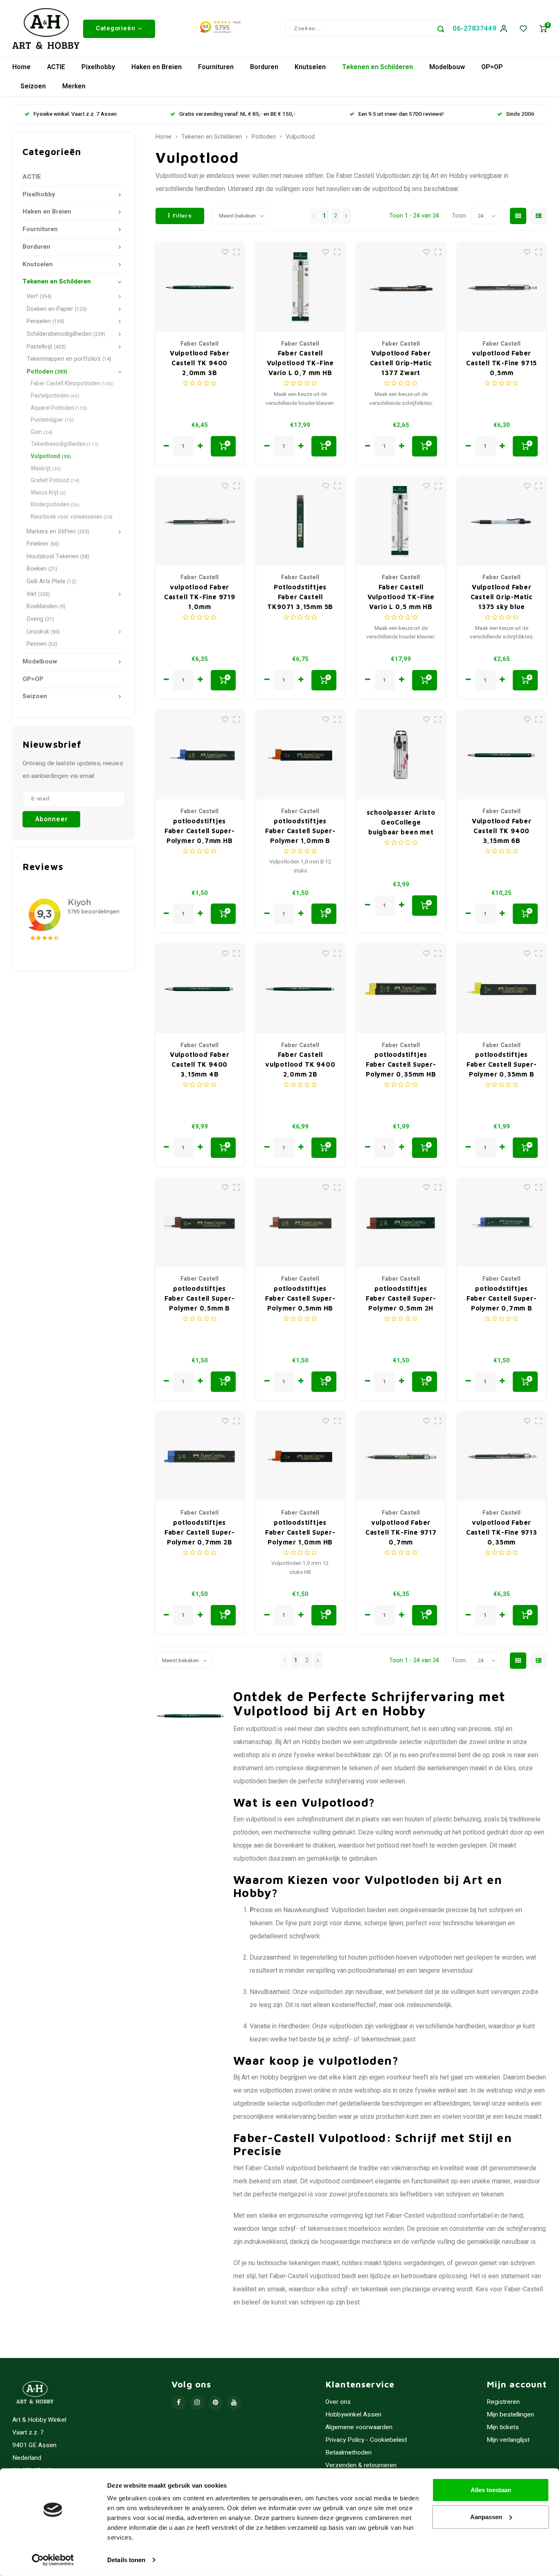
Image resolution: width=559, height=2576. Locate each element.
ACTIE (56, 67)
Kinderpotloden (55, 505)
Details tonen (126, 2560)
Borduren (264, 67)
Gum (42, 432)
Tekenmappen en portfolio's (69, 359)
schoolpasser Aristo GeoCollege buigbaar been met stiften (401, 823)
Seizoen (33, 86)
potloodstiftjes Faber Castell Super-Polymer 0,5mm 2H (401, 1298)
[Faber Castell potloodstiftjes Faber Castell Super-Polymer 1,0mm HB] (301, 1457)
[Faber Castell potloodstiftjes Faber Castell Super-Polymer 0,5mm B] (200, 1223)
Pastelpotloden (55, 396)
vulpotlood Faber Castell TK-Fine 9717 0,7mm (401, 1532)
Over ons (338, 2402)
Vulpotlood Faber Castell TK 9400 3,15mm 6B (502, 831)
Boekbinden (46, 606)
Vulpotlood (51, 456)
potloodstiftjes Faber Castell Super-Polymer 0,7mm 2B (200, 1532)
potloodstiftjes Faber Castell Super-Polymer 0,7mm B (502, 1298)
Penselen (45, 321)
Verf (39, 296)
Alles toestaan (491, 2490)
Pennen (42, 644)
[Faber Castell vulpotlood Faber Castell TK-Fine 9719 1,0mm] (200, 521)
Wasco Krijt (48, 493)
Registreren (503, 2402)
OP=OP (492, 67)
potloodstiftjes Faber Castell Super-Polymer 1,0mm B (300, 831)
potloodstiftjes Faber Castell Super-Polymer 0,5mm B (200, 1298)
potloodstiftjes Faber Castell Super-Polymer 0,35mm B (502, 1064)
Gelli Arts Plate (51, 581)
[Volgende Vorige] (346, 216)
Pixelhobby (98, 67)
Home (21, 67)
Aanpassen (486, 2516)
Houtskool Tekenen (58, 556)
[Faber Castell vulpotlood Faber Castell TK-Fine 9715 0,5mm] (502, 287)
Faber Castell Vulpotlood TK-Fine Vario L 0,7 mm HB (300, 363)
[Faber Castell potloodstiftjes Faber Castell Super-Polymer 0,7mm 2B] (200, 1457)
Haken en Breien (157, 67)
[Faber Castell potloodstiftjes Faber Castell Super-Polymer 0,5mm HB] (301, 1223)
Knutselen (310, 67)
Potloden (47, 372)
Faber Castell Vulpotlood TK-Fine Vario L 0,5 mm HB (401, 597)
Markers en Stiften (58, 532)
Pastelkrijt (46, 347)
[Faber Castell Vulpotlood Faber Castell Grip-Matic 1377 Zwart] (401, 287)
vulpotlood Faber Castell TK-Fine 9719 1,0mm (200, 597)
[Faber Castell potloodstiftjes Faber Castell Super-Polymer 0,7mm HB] (200, 755)
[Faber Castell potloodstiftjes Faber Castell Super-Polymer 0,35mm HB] (401, 989)
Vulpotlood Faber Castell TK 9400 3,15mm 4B (200, 1064)
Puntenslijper (52, 420)
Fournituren (216, 67)
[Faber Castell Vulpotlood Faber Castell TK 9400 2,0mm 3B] (200, 287)
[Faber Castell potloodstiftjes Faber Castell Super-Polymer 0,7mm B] (502, 1223)
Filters (182, 216)
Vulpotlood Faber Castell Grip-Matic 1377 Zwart (401, 363)
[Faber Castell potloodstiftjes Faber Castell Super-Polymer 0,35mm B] (502, 989)
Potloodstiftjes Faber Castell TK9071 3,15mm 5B (300, 597)
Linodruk (43, 632)
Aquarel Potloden (59, 408)
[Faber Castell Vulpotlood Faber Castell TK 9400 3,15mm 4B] (200, 989)
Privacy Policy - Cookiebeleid (366, 2440)
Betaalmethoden (348, 2453)
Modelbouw (447, 67)
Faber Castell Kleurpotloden (72, 384)
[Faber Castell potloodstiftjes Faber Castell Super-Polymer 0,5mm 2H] (401, 1223)
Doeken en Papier (57, 309)
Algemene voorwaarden (359, 2427)
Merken (74, 86)
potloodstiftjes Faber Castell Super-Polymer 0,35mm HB (401, 1064)
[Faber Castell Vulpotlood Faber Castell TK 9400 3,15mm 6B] (502, 755)
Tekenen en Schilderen (378, 67)
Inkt (38, 594)
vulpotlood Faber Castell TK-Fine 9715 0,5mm (502, 363)
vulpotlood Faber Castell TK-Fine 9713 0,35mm (502, 1532)
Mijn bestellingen (510, 2415)
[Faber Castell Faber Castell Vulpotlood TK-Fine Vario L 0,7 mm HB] (301, 287)
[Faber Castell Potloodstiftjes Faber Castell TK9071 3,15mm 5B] (301, 521)
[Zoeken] (441, 29)
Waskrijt (46, 469)
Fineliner (43, 544)
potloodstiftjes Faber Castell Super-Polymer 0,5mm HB (300, 1298)
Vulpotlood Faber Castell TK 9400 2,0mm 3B (200, 363)
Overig (40, 619)
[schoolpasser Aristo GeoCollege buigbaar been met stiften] (401, 755)
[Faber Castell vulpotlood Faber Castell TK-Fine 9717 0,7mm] (401, 1457)
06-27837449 (474, 28)
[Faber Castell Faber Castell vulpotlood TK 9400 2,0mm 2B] (301, 989)
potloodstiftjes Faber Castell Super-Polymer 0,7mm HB (200, 831)
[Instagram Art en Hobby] (197, 2403)
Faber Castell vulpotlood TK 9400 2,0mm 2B (300, 1064)
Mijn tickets (503, 2427)
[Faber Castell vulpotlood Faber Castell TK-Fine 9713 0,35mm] (502, 1457)
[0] (543, 29)
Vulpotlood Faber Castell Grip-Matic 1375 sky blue (502, 597)
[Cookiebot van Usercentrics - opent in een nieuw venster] (53, 2560)
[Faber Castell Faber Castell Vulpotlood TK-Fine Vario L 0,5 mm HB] (401, 521)
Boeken (42, 569)
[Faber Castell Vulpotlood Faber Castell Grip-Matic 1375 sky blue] (502, 521)
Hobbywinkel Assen (353, 2415)
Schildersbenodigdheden (66, 334)
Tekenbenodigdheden (65, 444)
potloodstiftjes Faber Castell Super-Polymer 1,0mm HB (300, 1532)
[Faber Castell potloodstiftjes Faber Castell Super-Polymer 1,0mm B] (301, 755)
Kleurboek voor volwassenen (72, 517)
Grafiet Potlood (55, 481)
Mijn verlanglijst (508, 2440)
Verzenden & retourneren (361, 2465)
